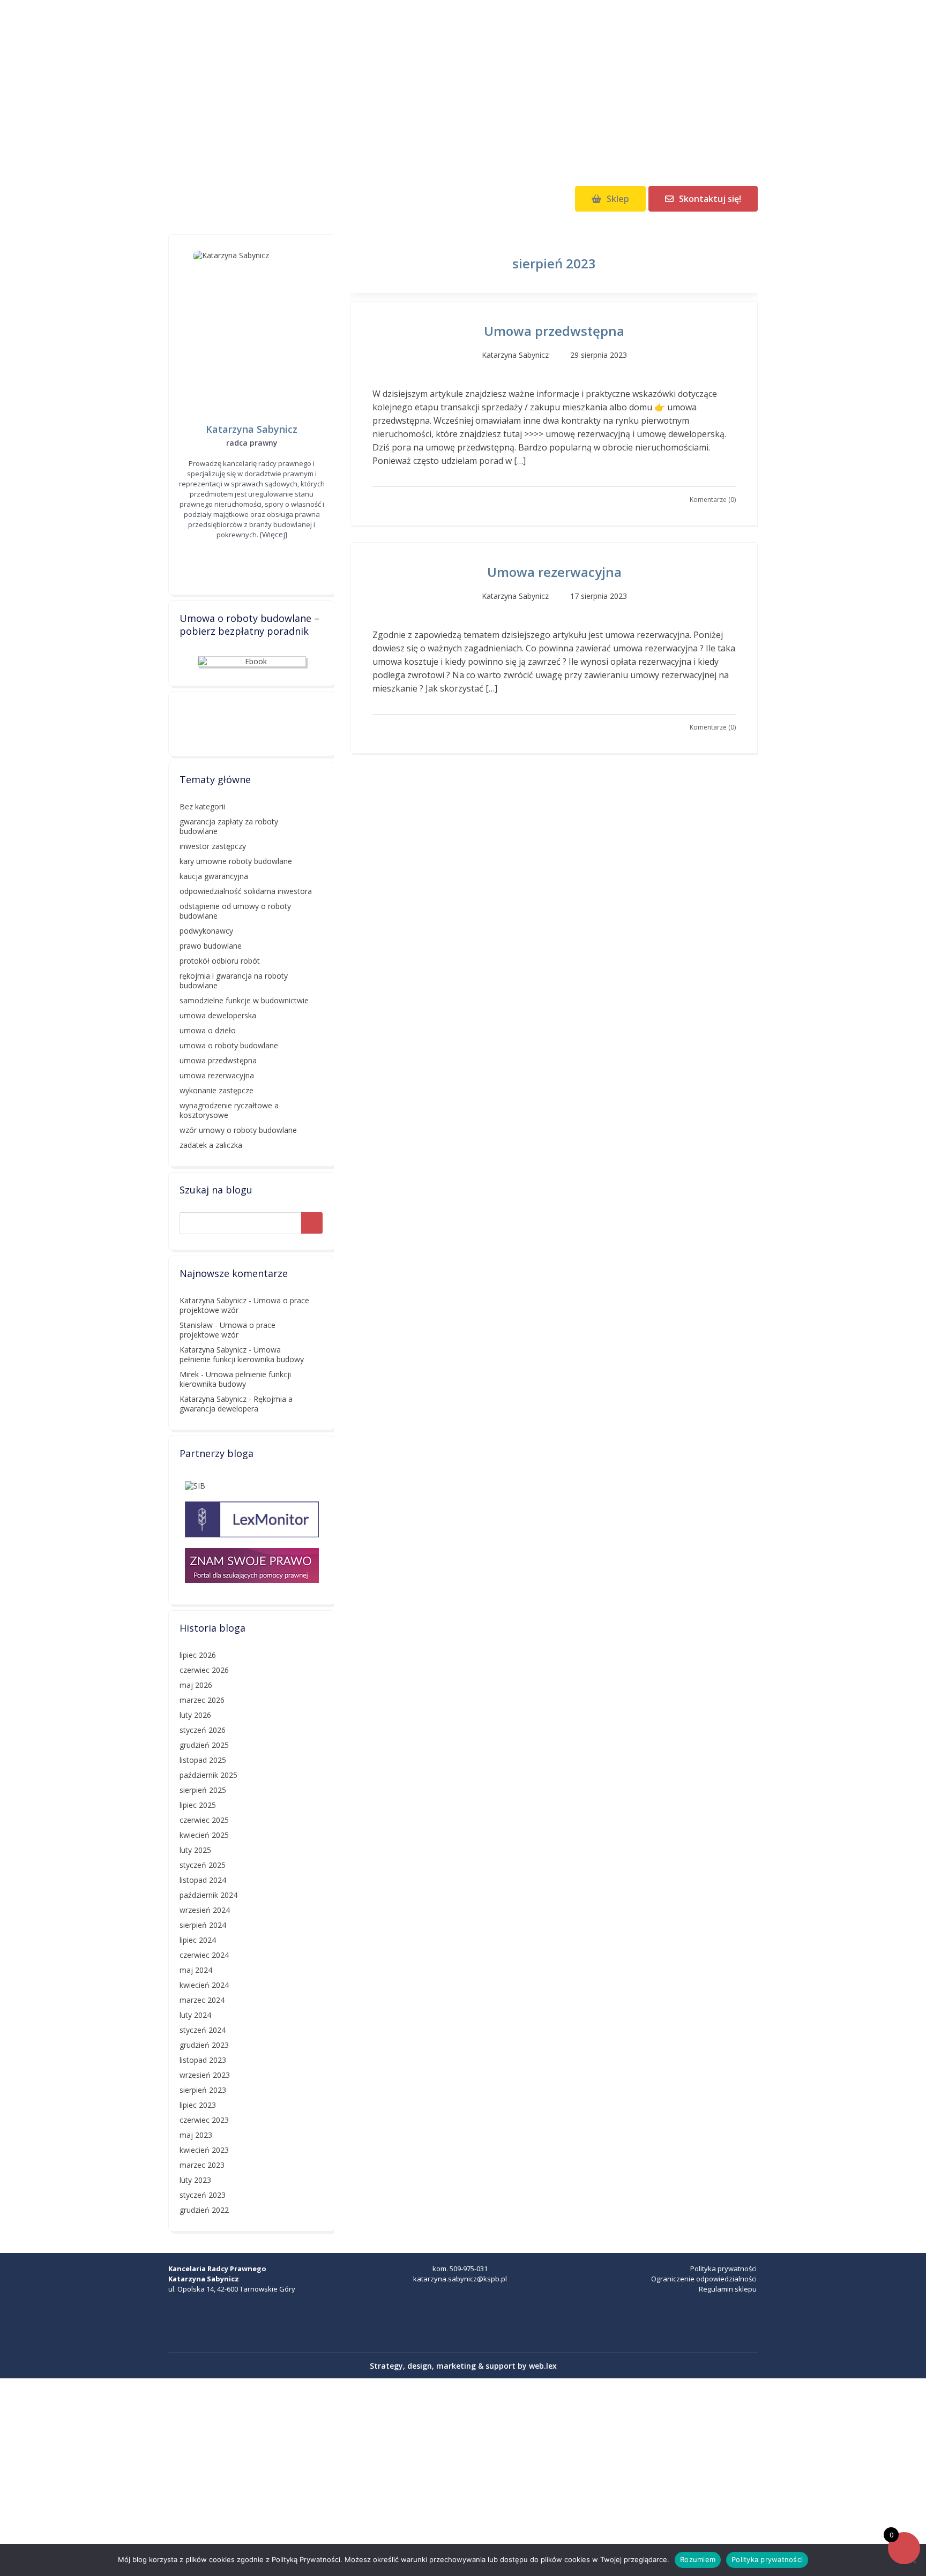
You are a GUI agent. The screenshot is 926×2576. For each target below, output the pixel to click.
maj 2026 (196, 1685)
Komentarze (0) (713, 500)
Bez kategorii (202, 806)
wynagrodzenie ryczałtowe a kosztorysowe (229, 1110)
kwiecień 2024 (204, 1985)
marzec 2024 (202, 2000)
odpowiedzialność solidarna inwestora (246, 891)
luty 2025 (195, 1850)
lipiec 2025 (198, 1805)
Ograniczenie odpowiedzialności (704, 2279)
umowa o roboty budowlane (229, 1045)
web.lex (543, 2366)
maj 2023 (196, 2135)
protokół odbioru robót (220, 961)
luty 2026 (195, 1715)
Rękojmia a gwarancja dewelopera (236, 1404)
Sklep (618, 199)
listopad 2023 (203, 2060)
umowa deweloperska (218, 1015)
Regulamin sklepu (728, 2289)
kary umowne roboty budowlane (236, 861)
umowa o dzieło (208, 1030)
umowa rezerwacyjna (217, 1075)
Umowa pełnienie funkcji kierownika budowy (242, 1354)
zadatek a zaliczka (211, 1145)
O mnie (274, 199)
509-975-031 (469, 2269)
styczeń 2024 (203, 2030)
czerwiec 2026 (204, 1670)
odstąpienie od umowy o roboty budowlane (235, 911)
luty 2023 (195, 2180)
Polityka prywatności (723, 2269)
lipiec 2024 (198, 1940)
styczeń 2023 (203, 2195)
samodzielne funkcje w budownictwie (244, 1000)
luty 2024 (195, 2015)
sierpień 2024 (203, 1925)
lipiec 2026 (198, 1655)
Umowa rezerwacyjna (554, 572)
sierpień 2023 (203, 2090)
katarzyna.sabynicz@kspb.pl (460, 2279)
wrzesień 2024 (205, 1910)
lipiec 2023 (198, 2105)
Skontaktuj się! (710, 199)
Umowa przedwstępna (554, 331)
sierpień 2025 (203, 1790)
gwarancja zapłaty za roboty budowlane (229, 826)
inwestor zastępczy (213, 846)
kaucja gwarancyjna (214, 876)
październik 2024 (208, 1895)
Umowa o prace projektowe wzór (227, 1330)
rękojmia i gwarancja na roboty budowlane (234, 981)
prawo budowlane (211, 946)
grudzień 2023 (204, 2045)
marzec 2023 (202, 2165)
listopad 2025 (203, 1760)
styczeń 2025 (203, 1865)
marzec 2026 (202, 1700)
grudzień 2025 (204, 1745)
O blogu (336, 199)
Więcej (274, 534)
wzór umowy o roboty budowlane (238, 1130)
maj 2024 (196, 1970)
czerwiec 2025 (204, 1820)
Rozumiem (698, 2559)
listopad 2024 (203, 1880)
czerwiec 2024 (204, 1955)
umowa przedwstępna (218, 1060)
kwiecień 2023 (204, 2150)
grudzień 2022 (204, 2210)
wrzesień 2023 (205, 2075)
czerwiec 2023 (204, 2120)
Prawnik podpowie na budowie (463, 86)
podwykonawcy (206, 931)
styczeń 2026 (203, 1730)
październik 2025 (208, 1775)
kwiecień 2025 (204, 1835)
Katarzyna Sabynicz (213, 1300)
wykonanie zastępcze (216, 1090)
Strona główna (198, 199)
